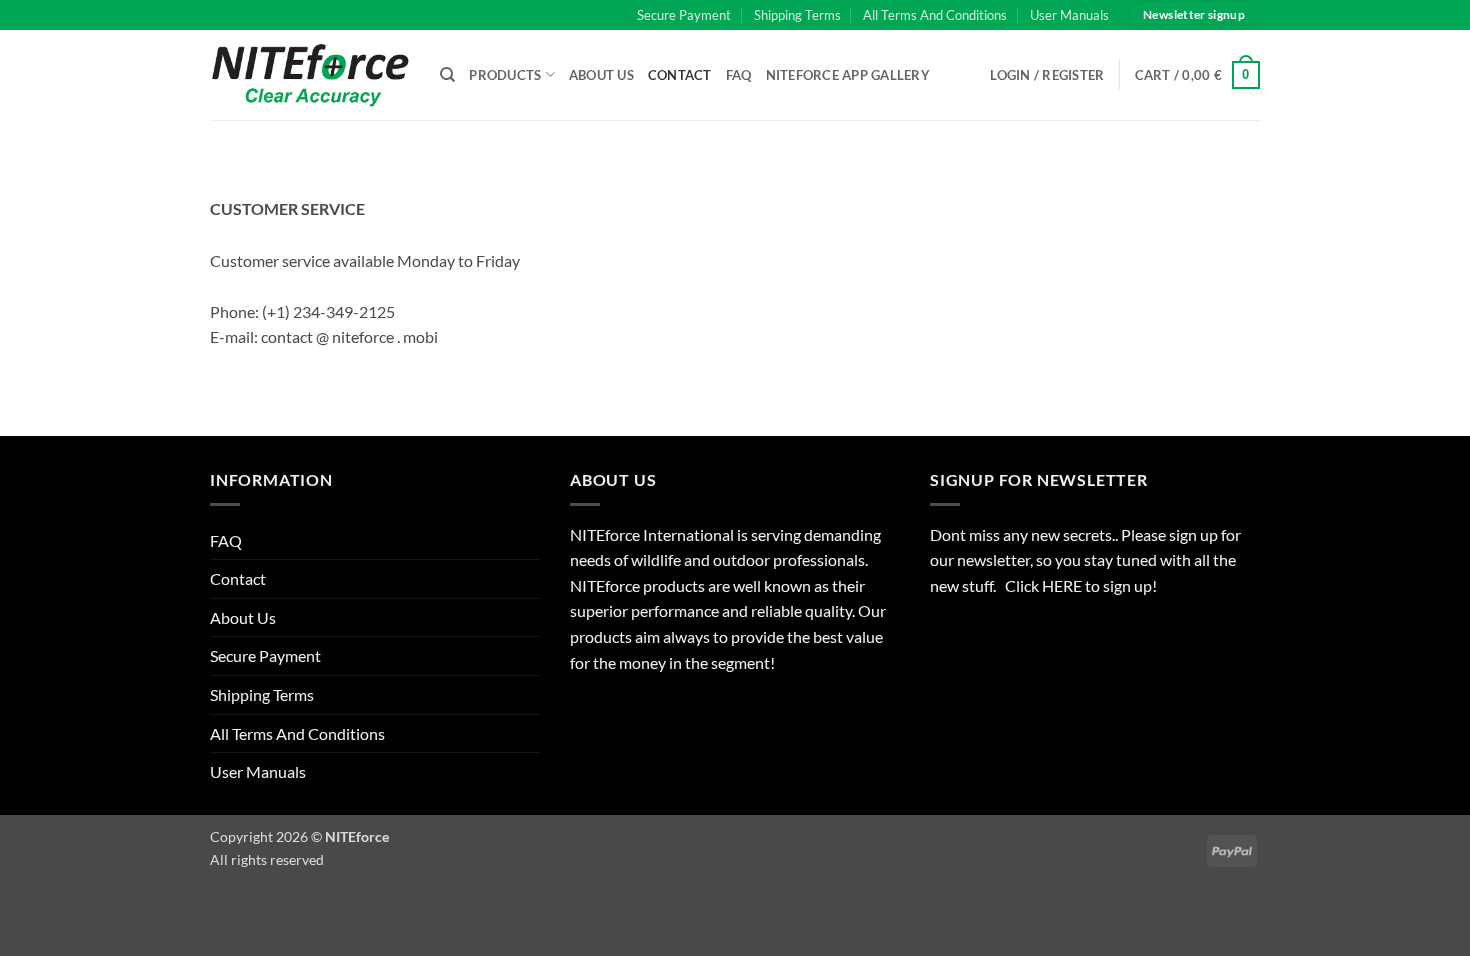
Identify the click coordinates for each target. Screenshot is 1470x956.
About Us (601, 75)
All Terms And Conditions (935, 15)
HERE (1063, 585)
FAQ (739, 75)
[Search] (447, 75)
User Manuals (1069, 15)
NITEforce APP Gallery (848, 75)
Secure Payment (684, 15)
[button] (1198, 75)
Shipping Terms (797, 15)
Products (505, 75)
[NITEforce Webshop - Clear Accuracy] (310, 74)
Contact (680, 75)
